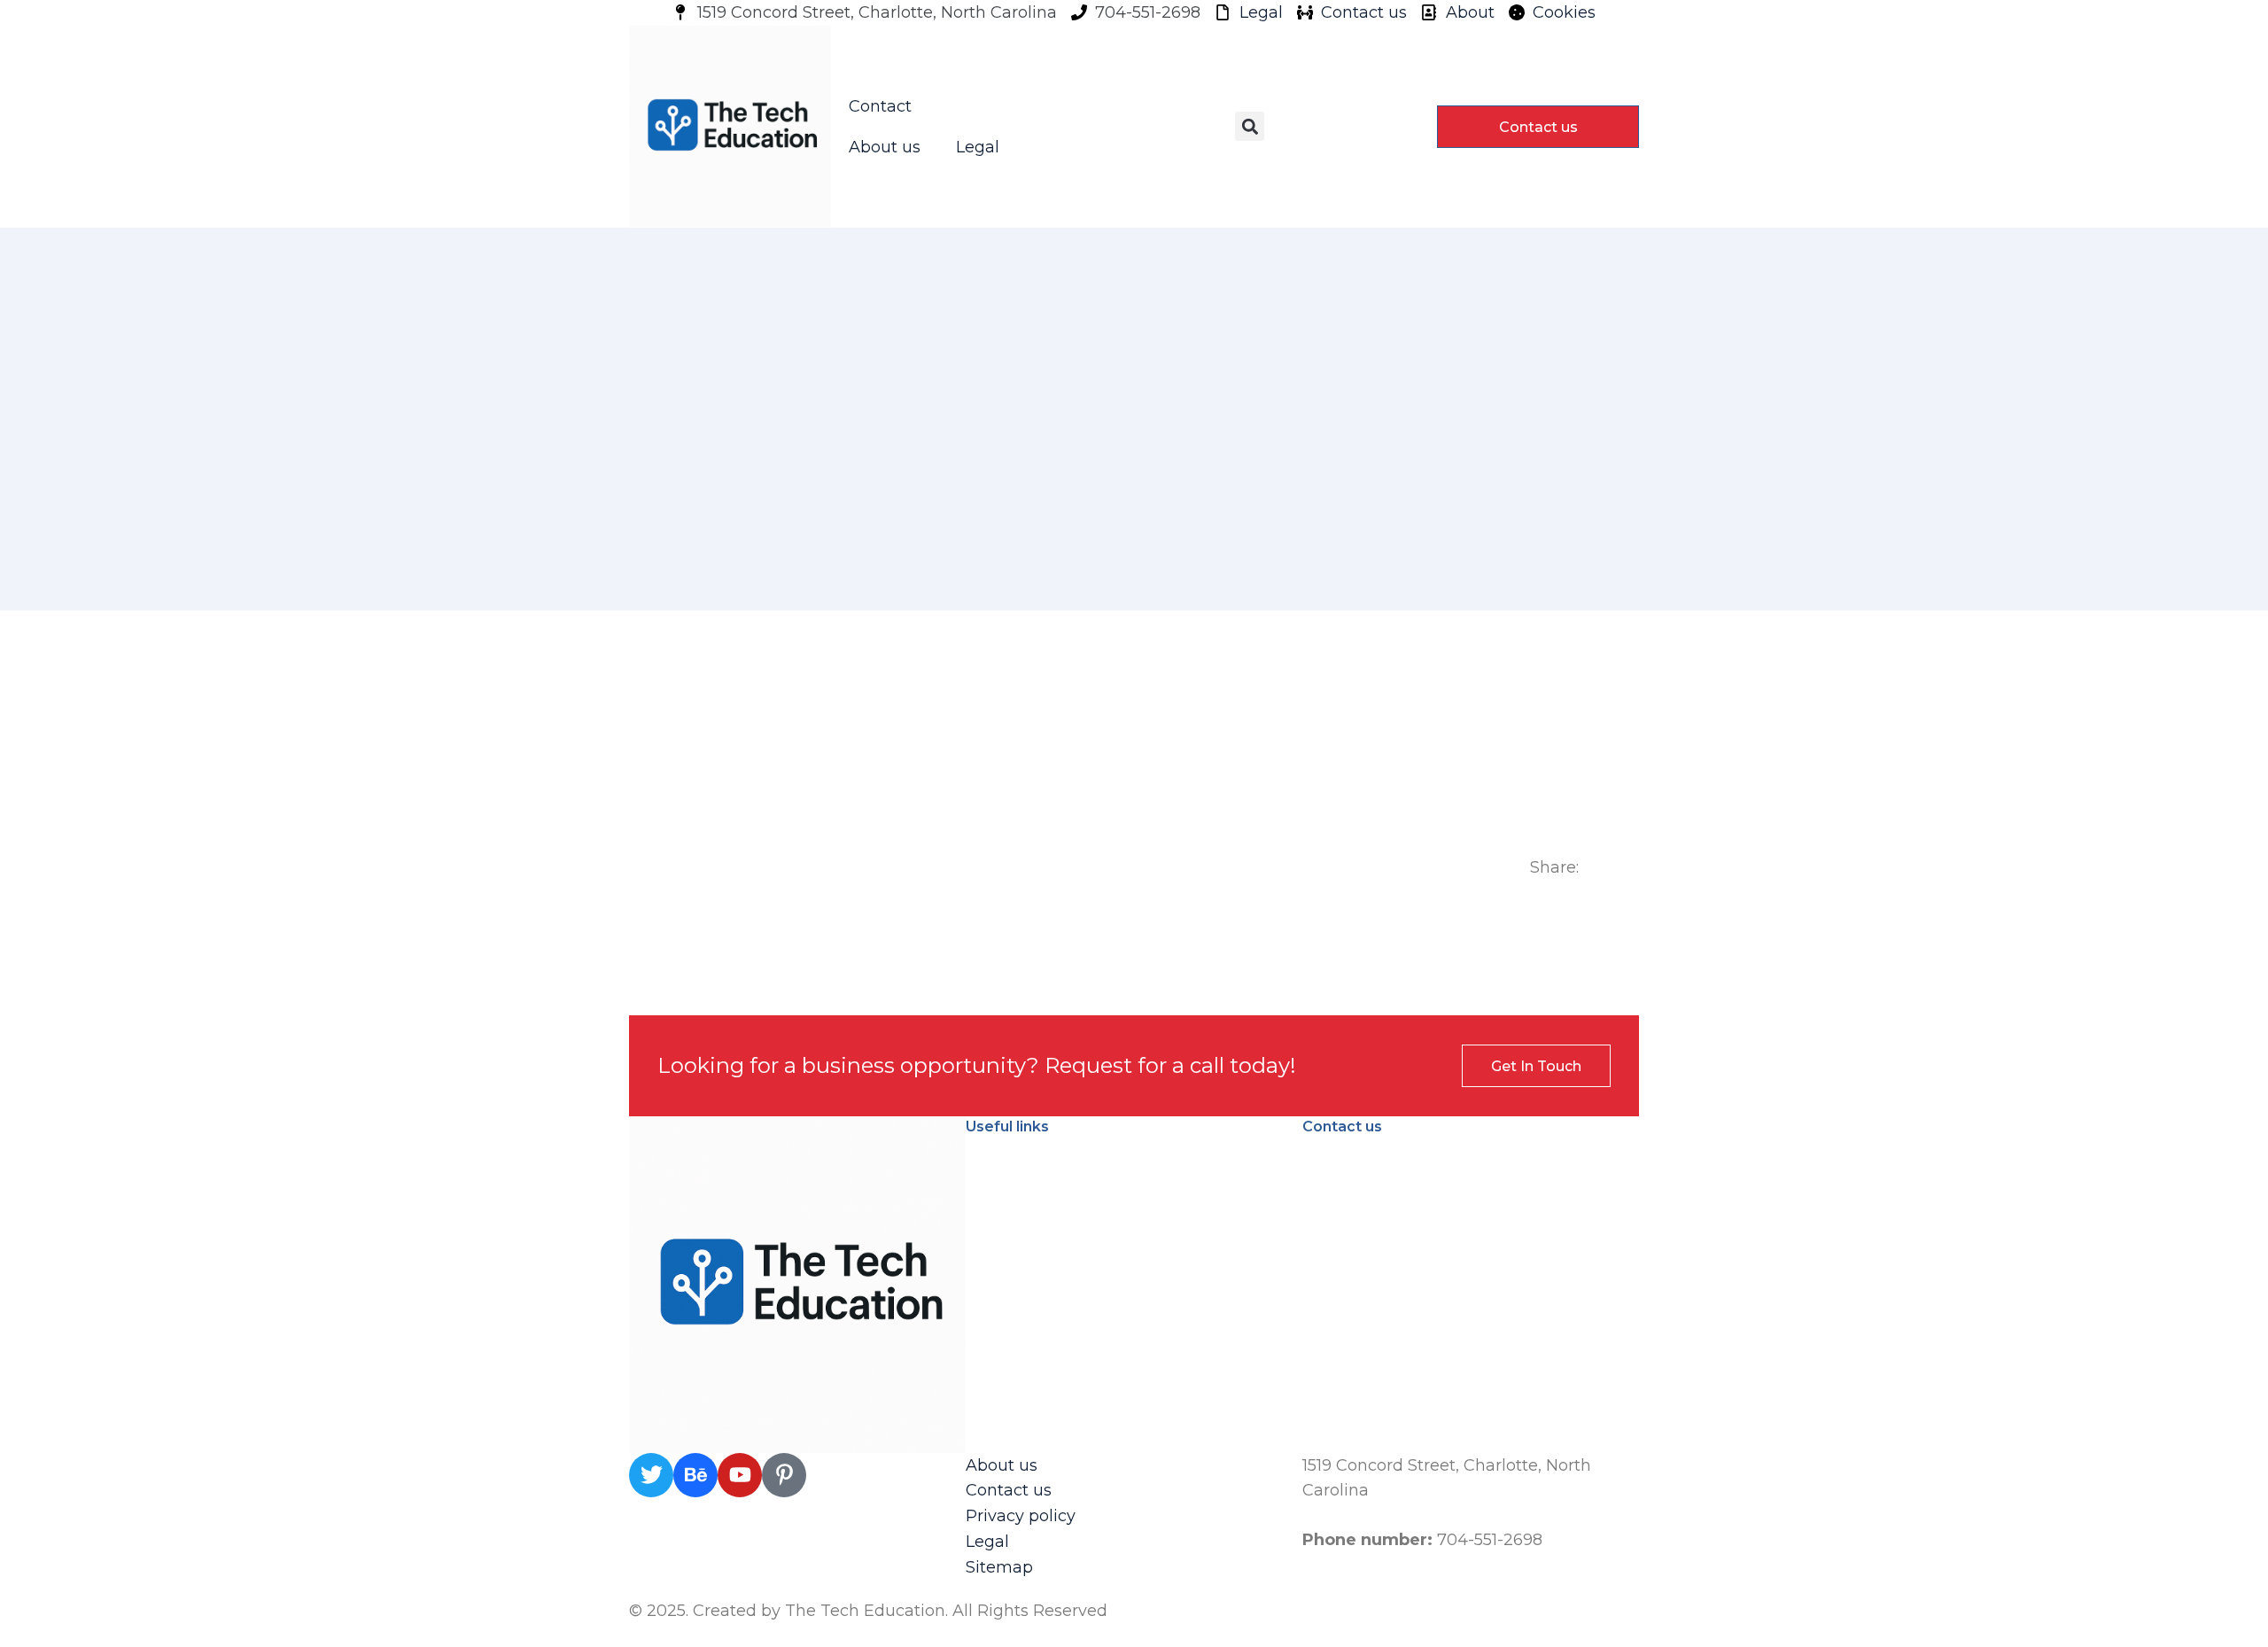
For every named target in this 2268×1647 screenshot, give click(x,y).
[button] (1250, 126)
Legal (978, 147)
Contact (880, 106)
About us (885, 147)
